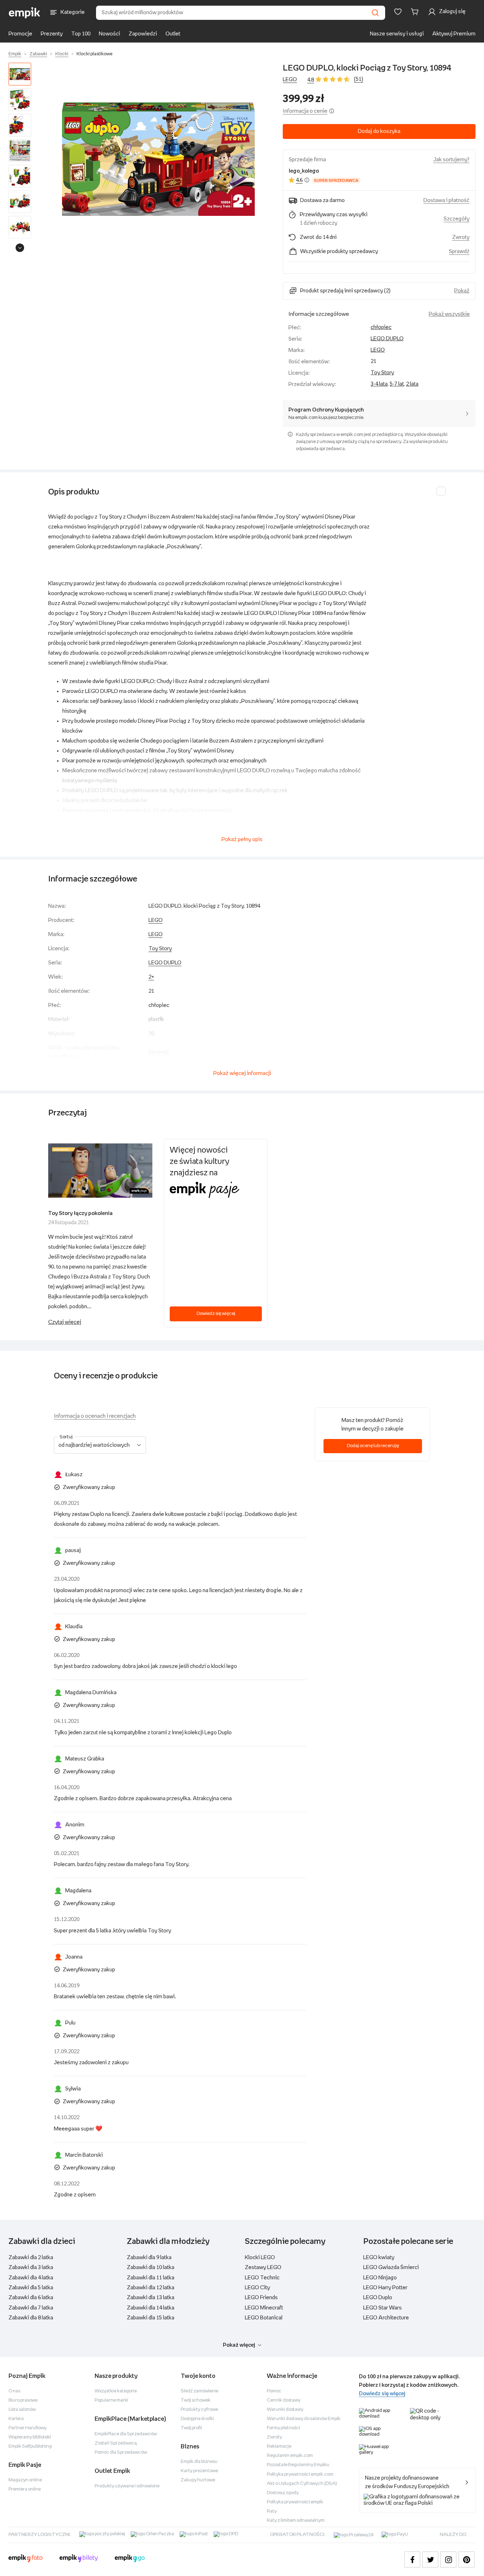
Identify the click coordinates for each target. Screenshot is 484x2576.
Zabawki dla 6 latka (31, 2298)
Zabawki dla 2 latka (31, 2258)
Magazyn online (25, 2480)
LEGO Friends (261, 2298)
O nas (14, 2391)
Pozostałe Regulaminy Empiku (298, 2465)
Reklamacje (279, 2446)
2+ (151, 977)
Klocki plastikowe (94, 54)
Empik (15, 54)
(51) (359, 79)
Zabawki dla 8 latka (31, 2318)
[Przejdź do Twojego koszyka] (416, 12)
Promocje (20, 34)
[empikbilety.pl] (79, 2559)
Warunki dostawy (285, 2410)
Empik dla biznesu (199, 2462)
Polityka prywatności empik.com (300, 2474)
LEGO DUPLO (387, 339)
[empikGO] (130, 2559)
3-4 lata (379, 384)
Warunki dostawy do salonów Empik (304, 2419)
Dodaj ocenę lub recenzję (373, 1446)
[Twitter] (430, 2560)
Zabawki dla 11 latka (151, 2278)
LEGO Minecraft (264, 2308)
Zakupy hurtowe (198, 2480)
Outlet (173, 34)
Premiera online (25, 2489)
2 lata (412, 384)
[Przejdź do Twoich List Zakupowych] (398, 12)
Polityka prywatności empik (295, 2502)
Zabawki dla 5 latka (31, 2288)
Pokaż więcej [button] (239, 2345)
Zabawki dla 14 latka (151, 2308)
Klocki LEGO (260, 2258)
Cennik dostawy (284, 2400)
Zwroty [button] (461, 237)
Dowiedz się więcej (216, 1314)
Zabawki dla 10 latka (151, 2267)
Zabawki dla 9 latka (149, 2258)
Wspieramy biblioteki (30, 2437)
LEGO (290, 80)
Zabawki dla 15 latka (151, 2318)
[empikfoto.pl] (26, 2559)
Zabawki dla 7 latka (31, 2308)
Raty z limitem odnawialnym (296, 2521)
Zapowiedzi (143, 34)
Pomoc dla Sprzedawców (121, 2452)
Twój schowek (196, 2400)
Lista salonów (22, 2410)
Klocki (62, 54)
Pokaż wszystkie (449, 314)
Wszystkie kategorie (116, 2391)
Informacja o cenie (305, 111)
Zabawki (38, 54)
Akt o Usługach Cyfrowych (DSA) (302, 2484)
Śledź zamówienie (199, 2391)
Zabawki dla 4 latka (31, 2278)
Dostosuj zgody (283, 2493)
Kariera (16, 2419)
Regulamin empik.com (290, 2456)
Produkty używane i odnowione (127, 2486)
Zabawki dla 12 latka (151, 2288)
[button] (158, 159)
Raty (272, 2511)
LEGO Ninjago (380, 2278)
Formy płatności (283, 2428)
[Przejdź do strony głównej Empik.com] (25, 13)
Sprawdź (459, 251)
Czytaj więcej (65, 1322)
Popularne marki (111, 2400)
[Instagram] (448, 2560)
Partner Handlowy (27, 2428)
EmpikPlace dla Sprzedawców (126, 2434)
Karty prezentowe (199, 2471)
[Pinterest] (466, 2560)
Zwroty (274, 2437)
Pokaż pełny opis (242, 839)
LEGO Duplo (378, 2298)
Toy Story (382, 373)
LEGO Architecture (386, 2318)
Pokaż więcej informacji (242, 1073)
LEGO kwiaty (379, 2258)
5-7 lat (397, 384)
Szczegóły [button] (457, 219)
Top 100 (81, 34)
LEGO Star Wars (382, 2308)
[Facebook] (412, 2560)
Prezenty (52, 34)
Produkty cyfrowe (199, 2410)
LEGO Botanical (264, 2318)
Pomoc (274, 2391)
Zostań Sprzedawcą (116, 2443)
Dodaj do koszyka (379, 131)
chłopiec (381, 327)
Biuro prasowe (23, 2400)
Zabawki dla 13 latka (151, 2298)
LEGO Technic (262, 2278)
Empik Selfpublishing (30, 2446)
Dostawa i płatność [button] (446, 200)
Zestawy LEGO (263, 2267)
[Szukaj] (375, 13)
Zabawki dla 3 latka (31, 2267)
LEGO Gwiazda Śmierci (391, 2267)
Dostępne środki (197, 2419)
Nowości (109, 34)
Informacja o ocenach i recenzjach (95, 1416)
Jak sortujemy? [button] (451, 160)
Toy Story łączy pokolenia (80, 1213)
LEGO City (257, 2288)
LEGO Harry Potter (385, 2288)
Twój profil (191, 2428)
